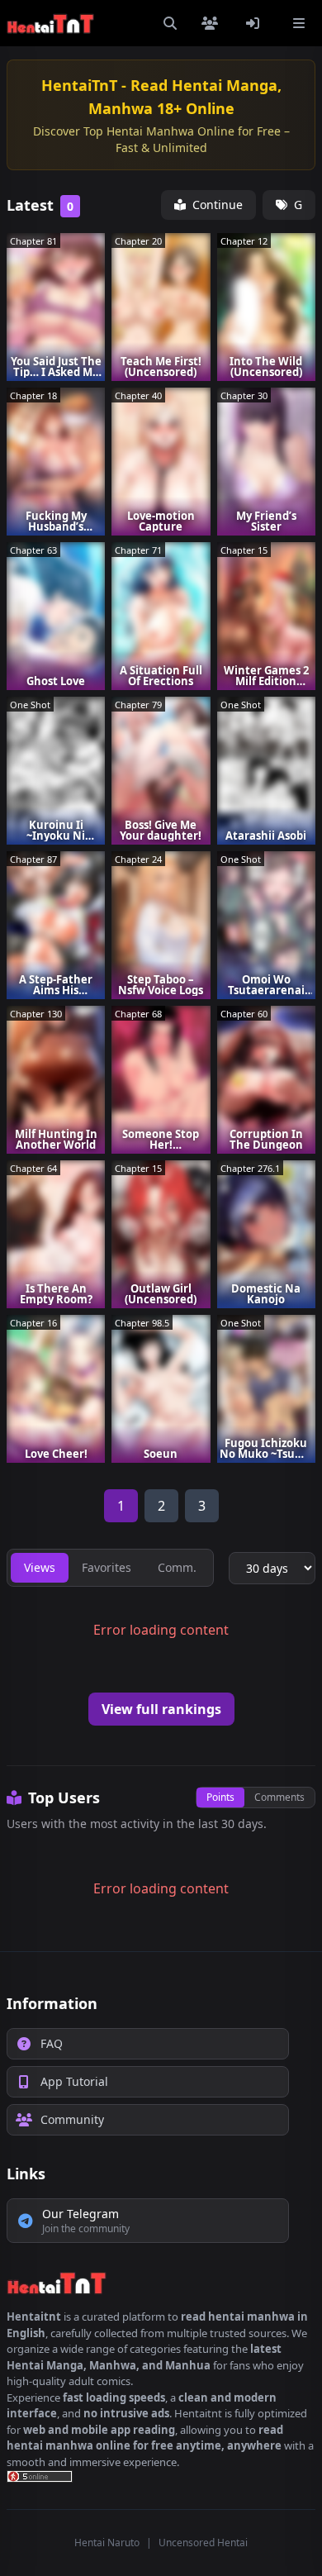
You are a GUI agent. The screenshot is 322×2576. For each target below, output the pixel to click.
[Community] (213, 23)
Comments (279, 1797)
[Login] (256, 23)
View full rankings (161, 1709)
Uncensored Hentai (203, 2543)
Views (40, 1567)
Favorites (107, 1567)
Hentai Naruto (107, 2543)
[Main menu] (299, 23)
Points (220, 1797)
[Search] (170, 23)
